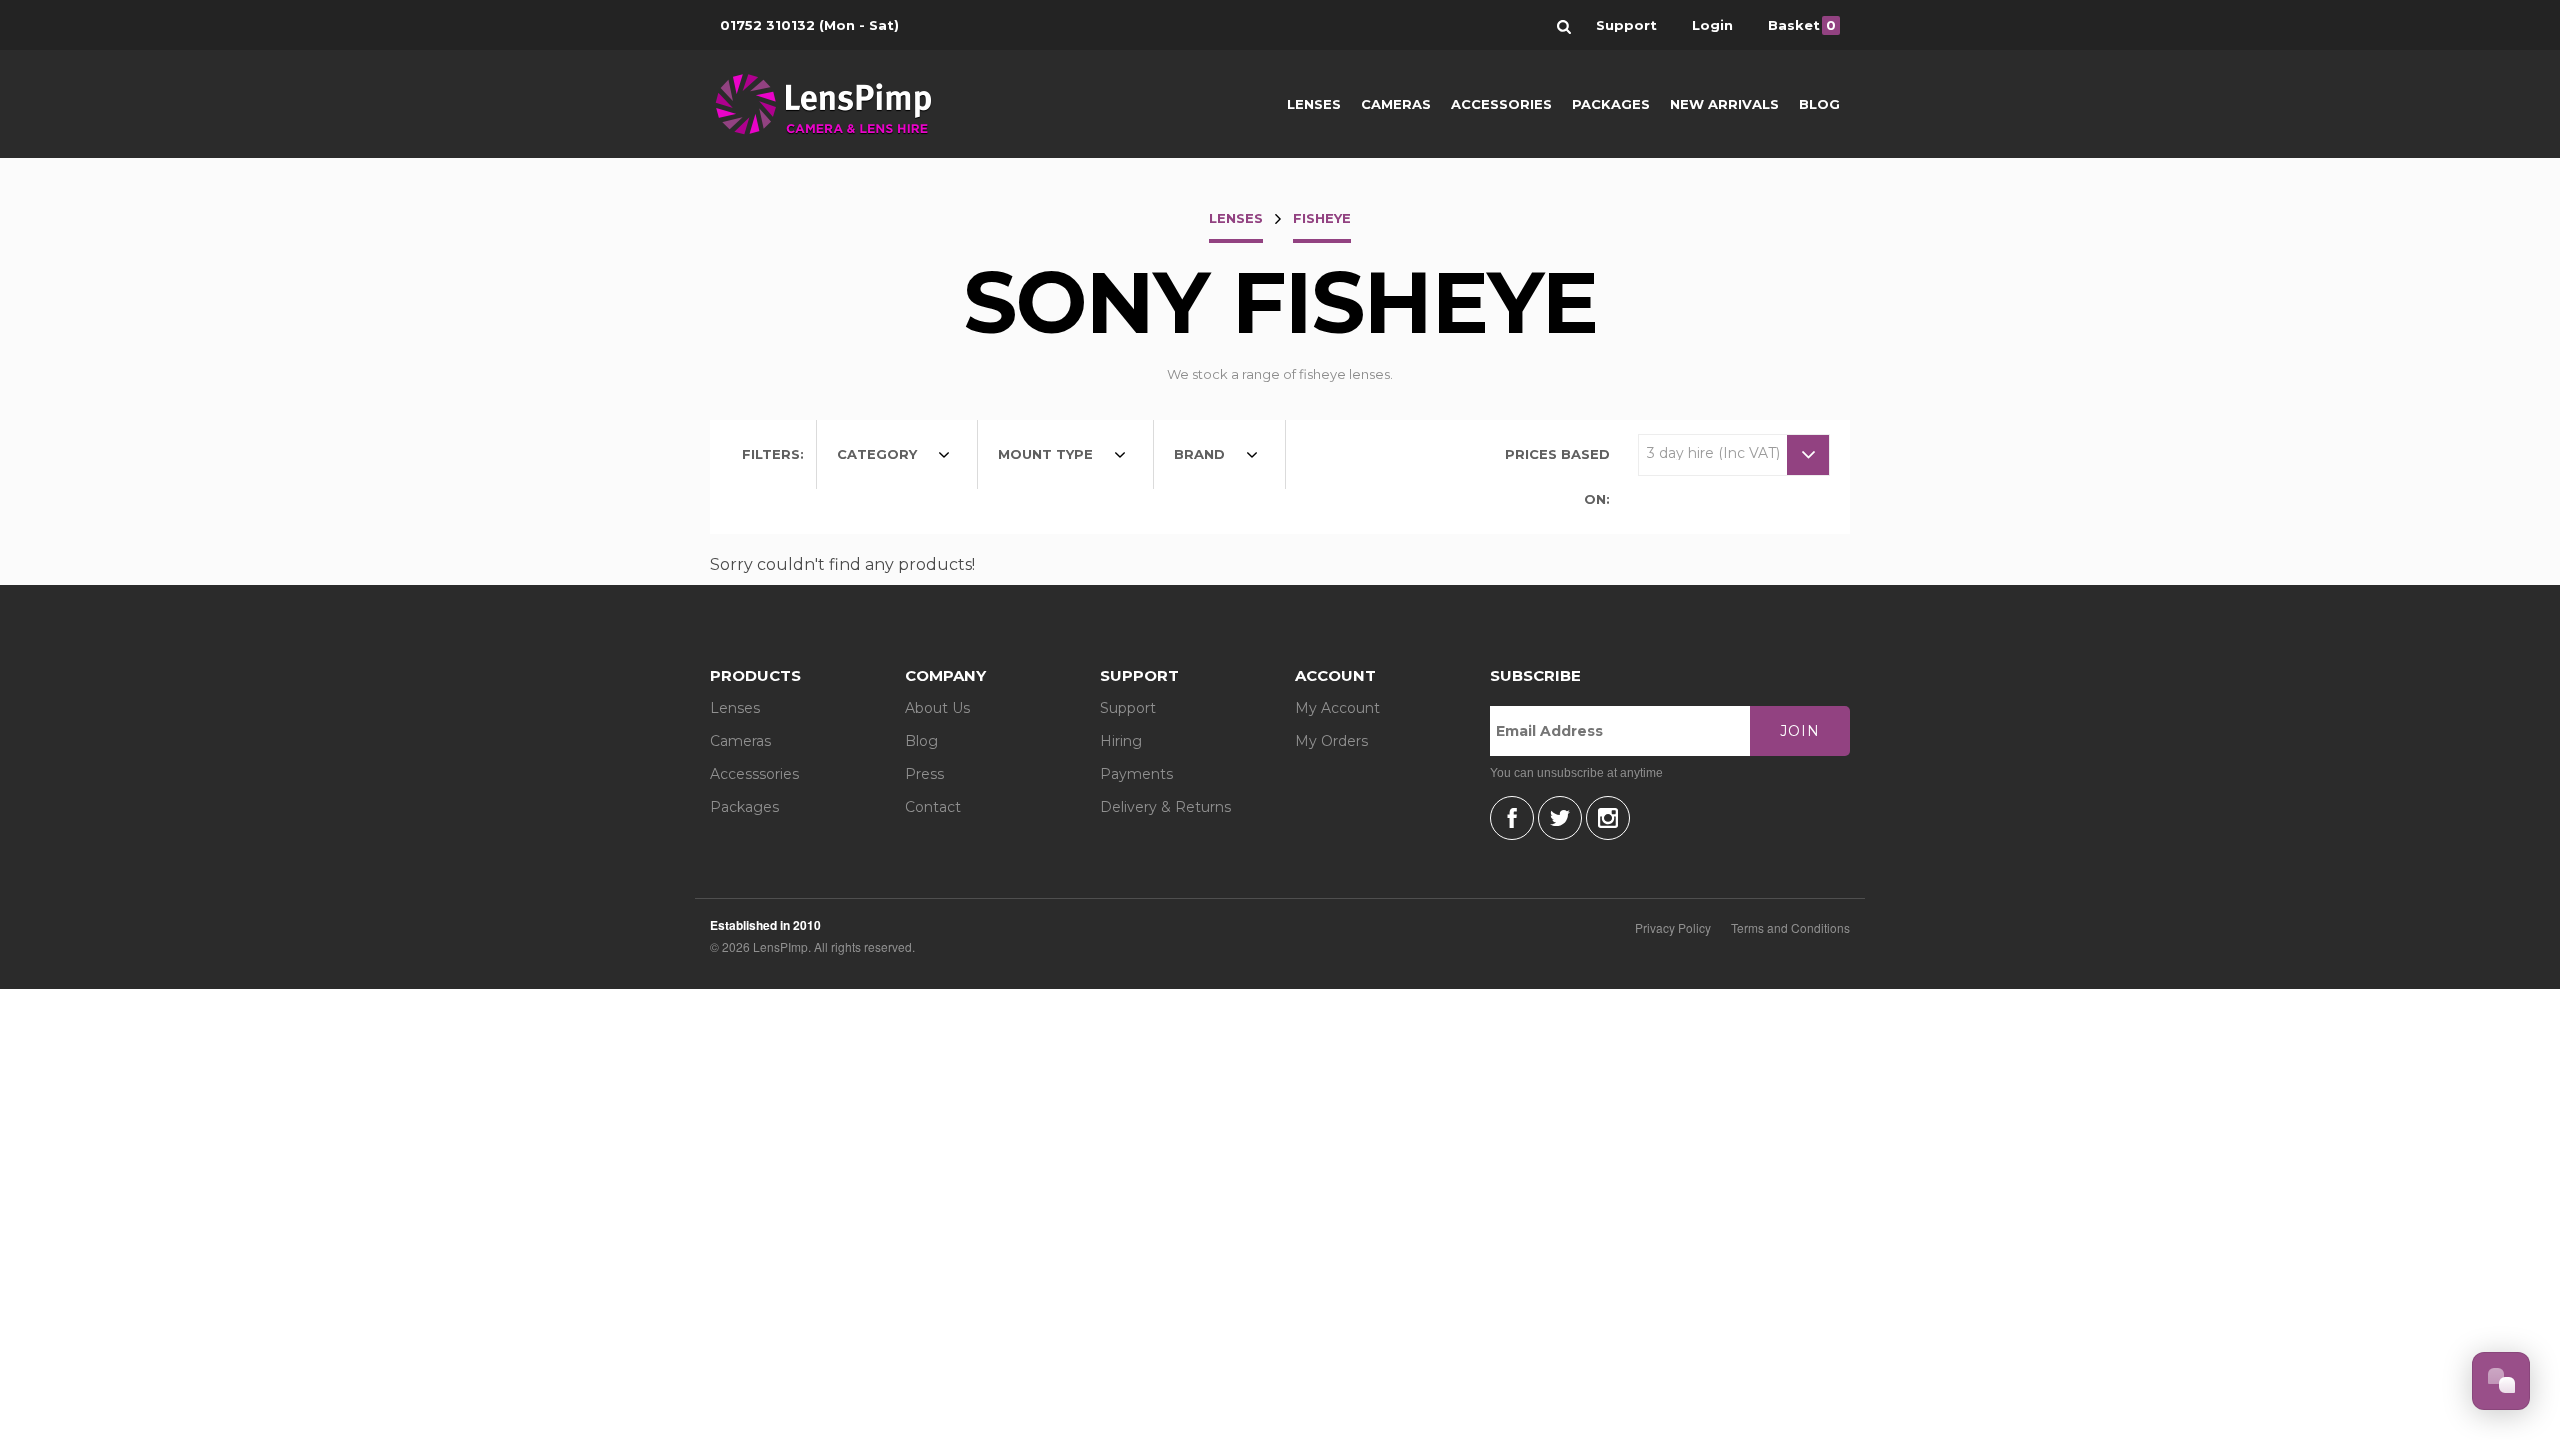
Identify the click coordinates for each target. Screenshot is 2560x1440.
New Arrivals (1724, 104)
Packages (1611, 104)
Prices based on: (1557, 476)
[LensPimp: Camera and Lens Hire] (837, 104)
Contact (933, 807)
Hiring (1121, 741)
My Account (1337, 708)
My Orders (1331, 741)
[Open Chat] (2501, 1381)
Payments (1136, 774)
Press (924, 774)
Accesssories (754, 774)
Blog (1819, 104)
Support (1128, 708)
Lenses (1314, 104)
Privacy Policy (1673, 927)
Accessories (1501, 104)
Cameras (1396, 104)
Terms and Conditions (1790, 927)
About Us (937, 708)
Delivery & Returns (1165, 807)
